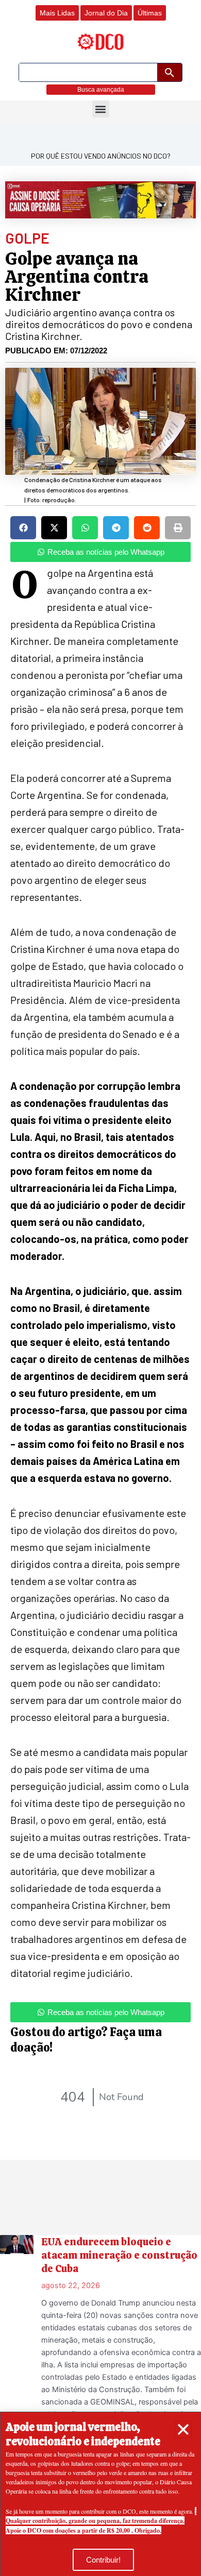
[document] (100, 1288)
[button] (183, 2429)
